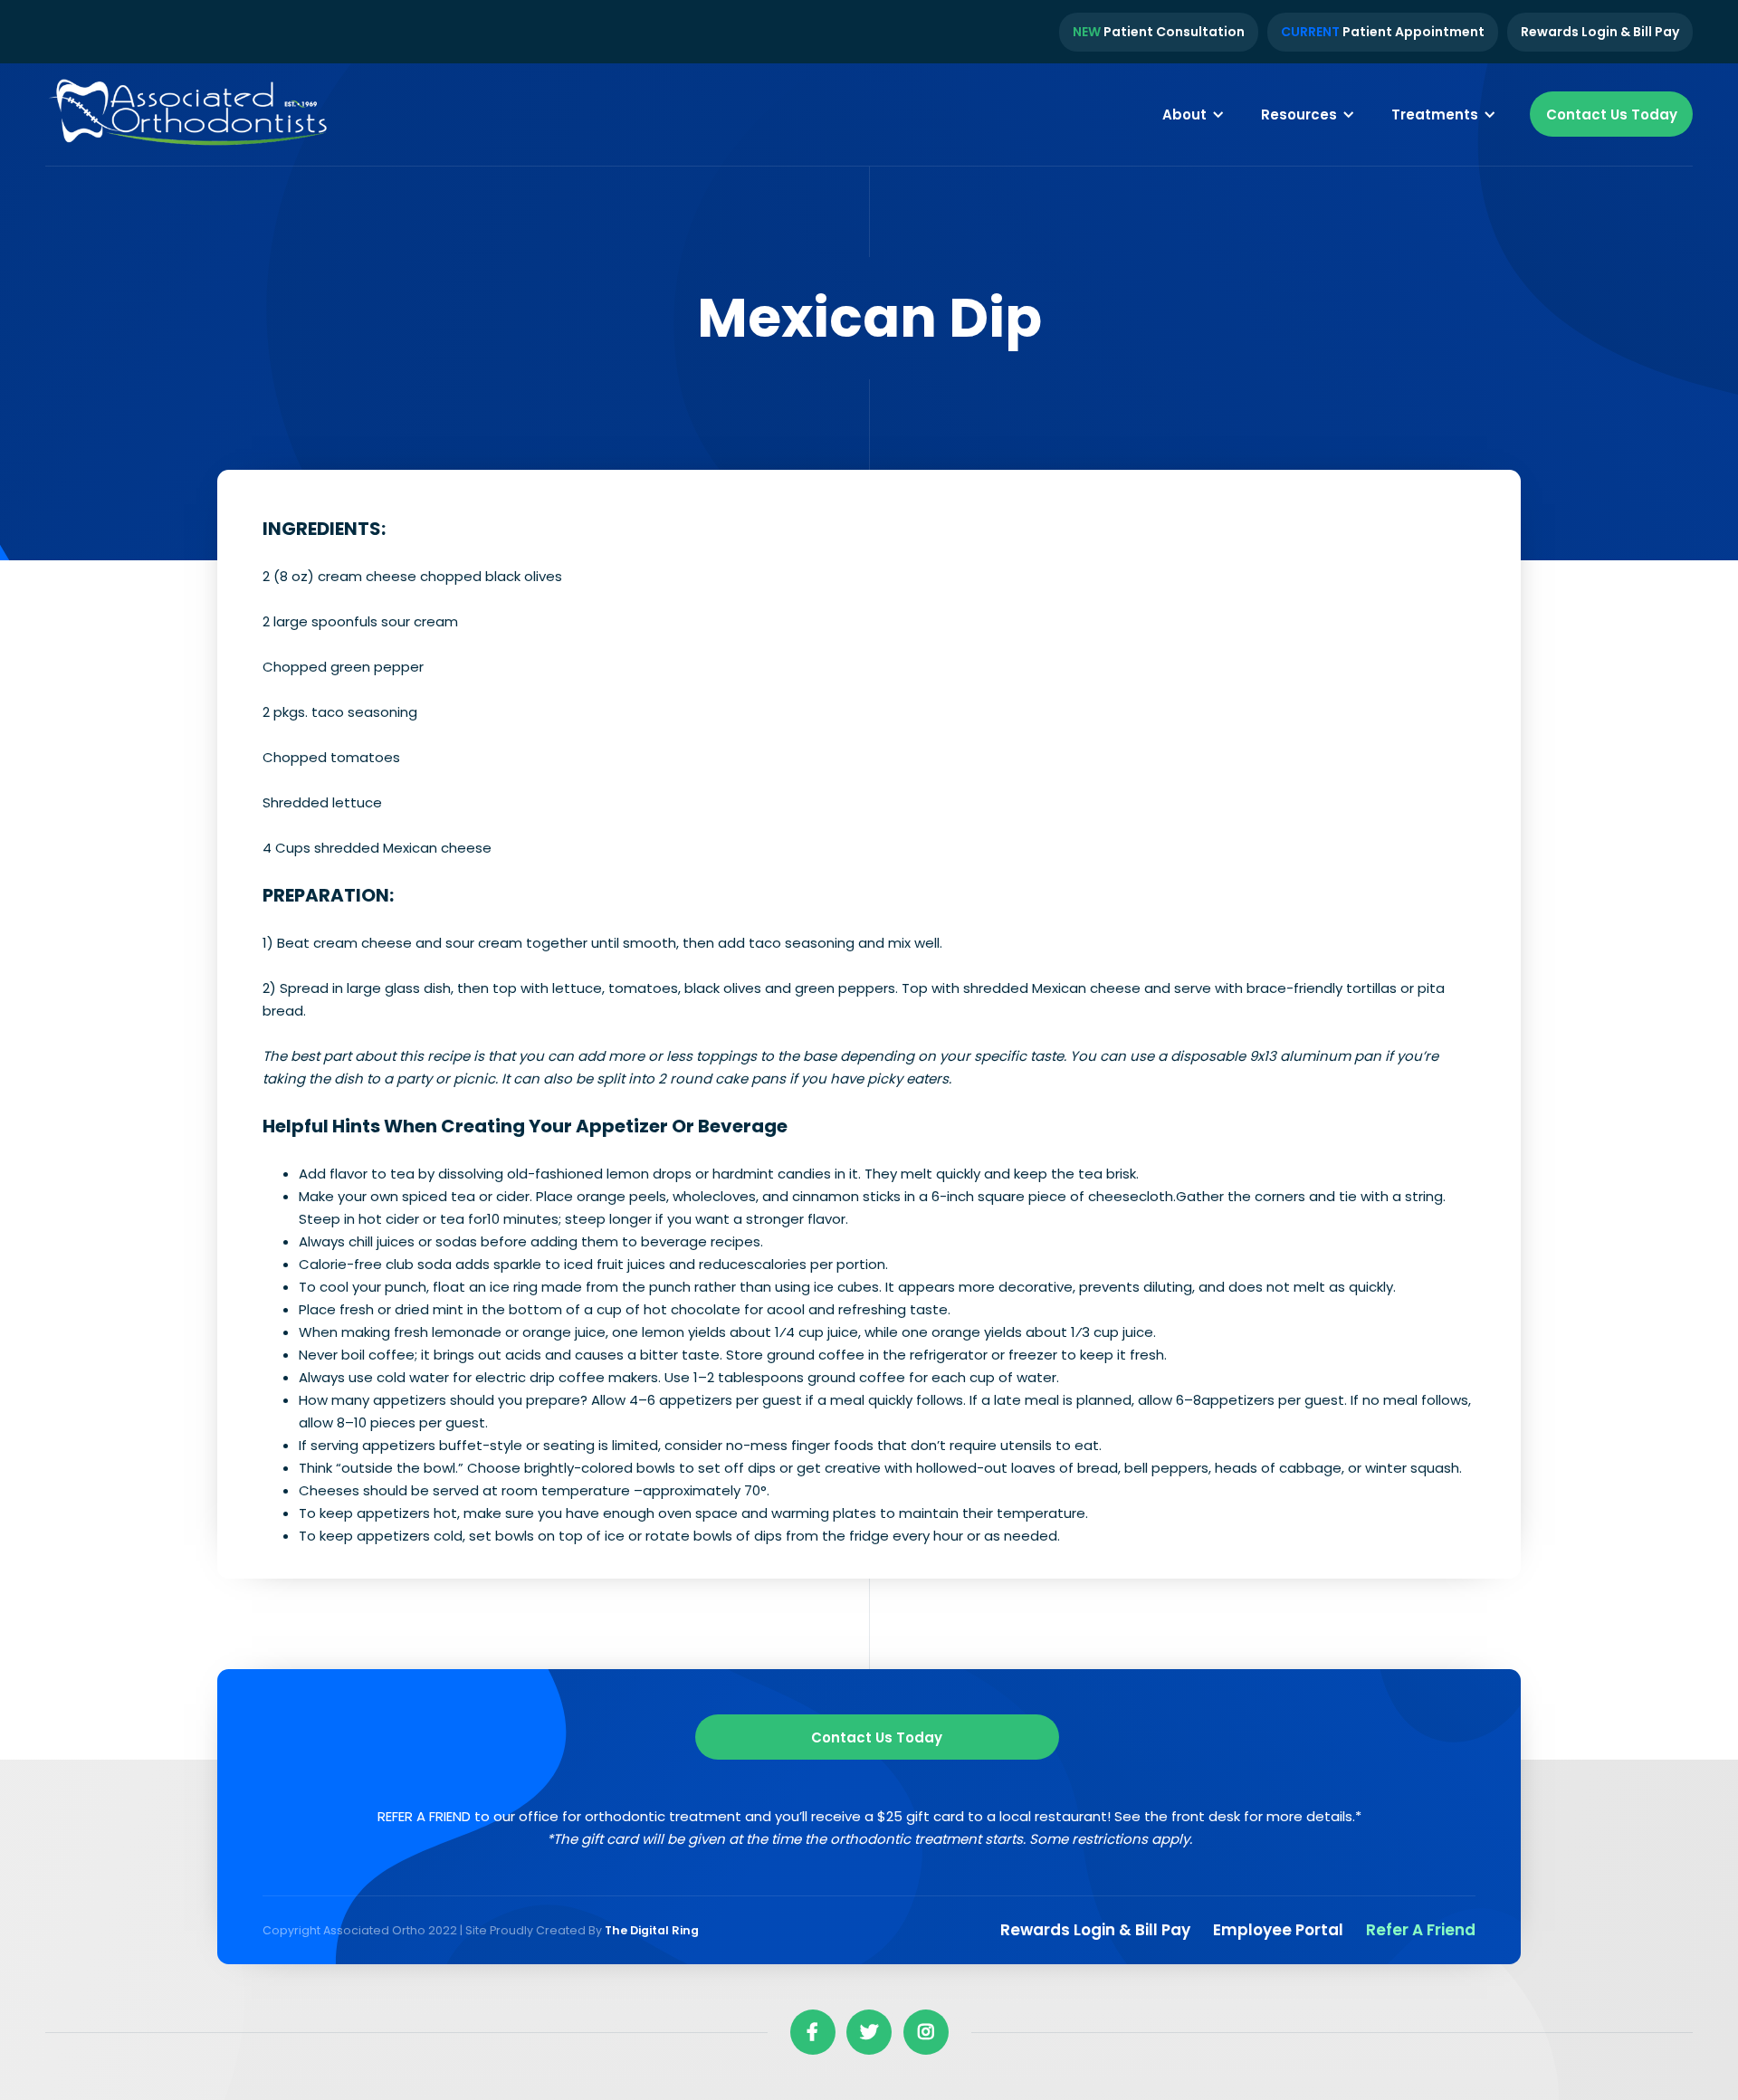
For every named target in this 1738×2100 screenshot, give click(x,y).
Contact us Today (877, 1737)
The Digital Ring (652, 1930)
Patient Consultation (1159, 32)
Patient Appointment (1383, 32)
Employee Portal (1278, 1930)
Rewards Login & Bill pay (1095, 1930)
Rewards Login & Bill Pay (1600, 32)
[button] (1194, 114)
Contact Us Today (1612, 115)
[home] (190, 115)
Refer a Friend (1421, 1930)
